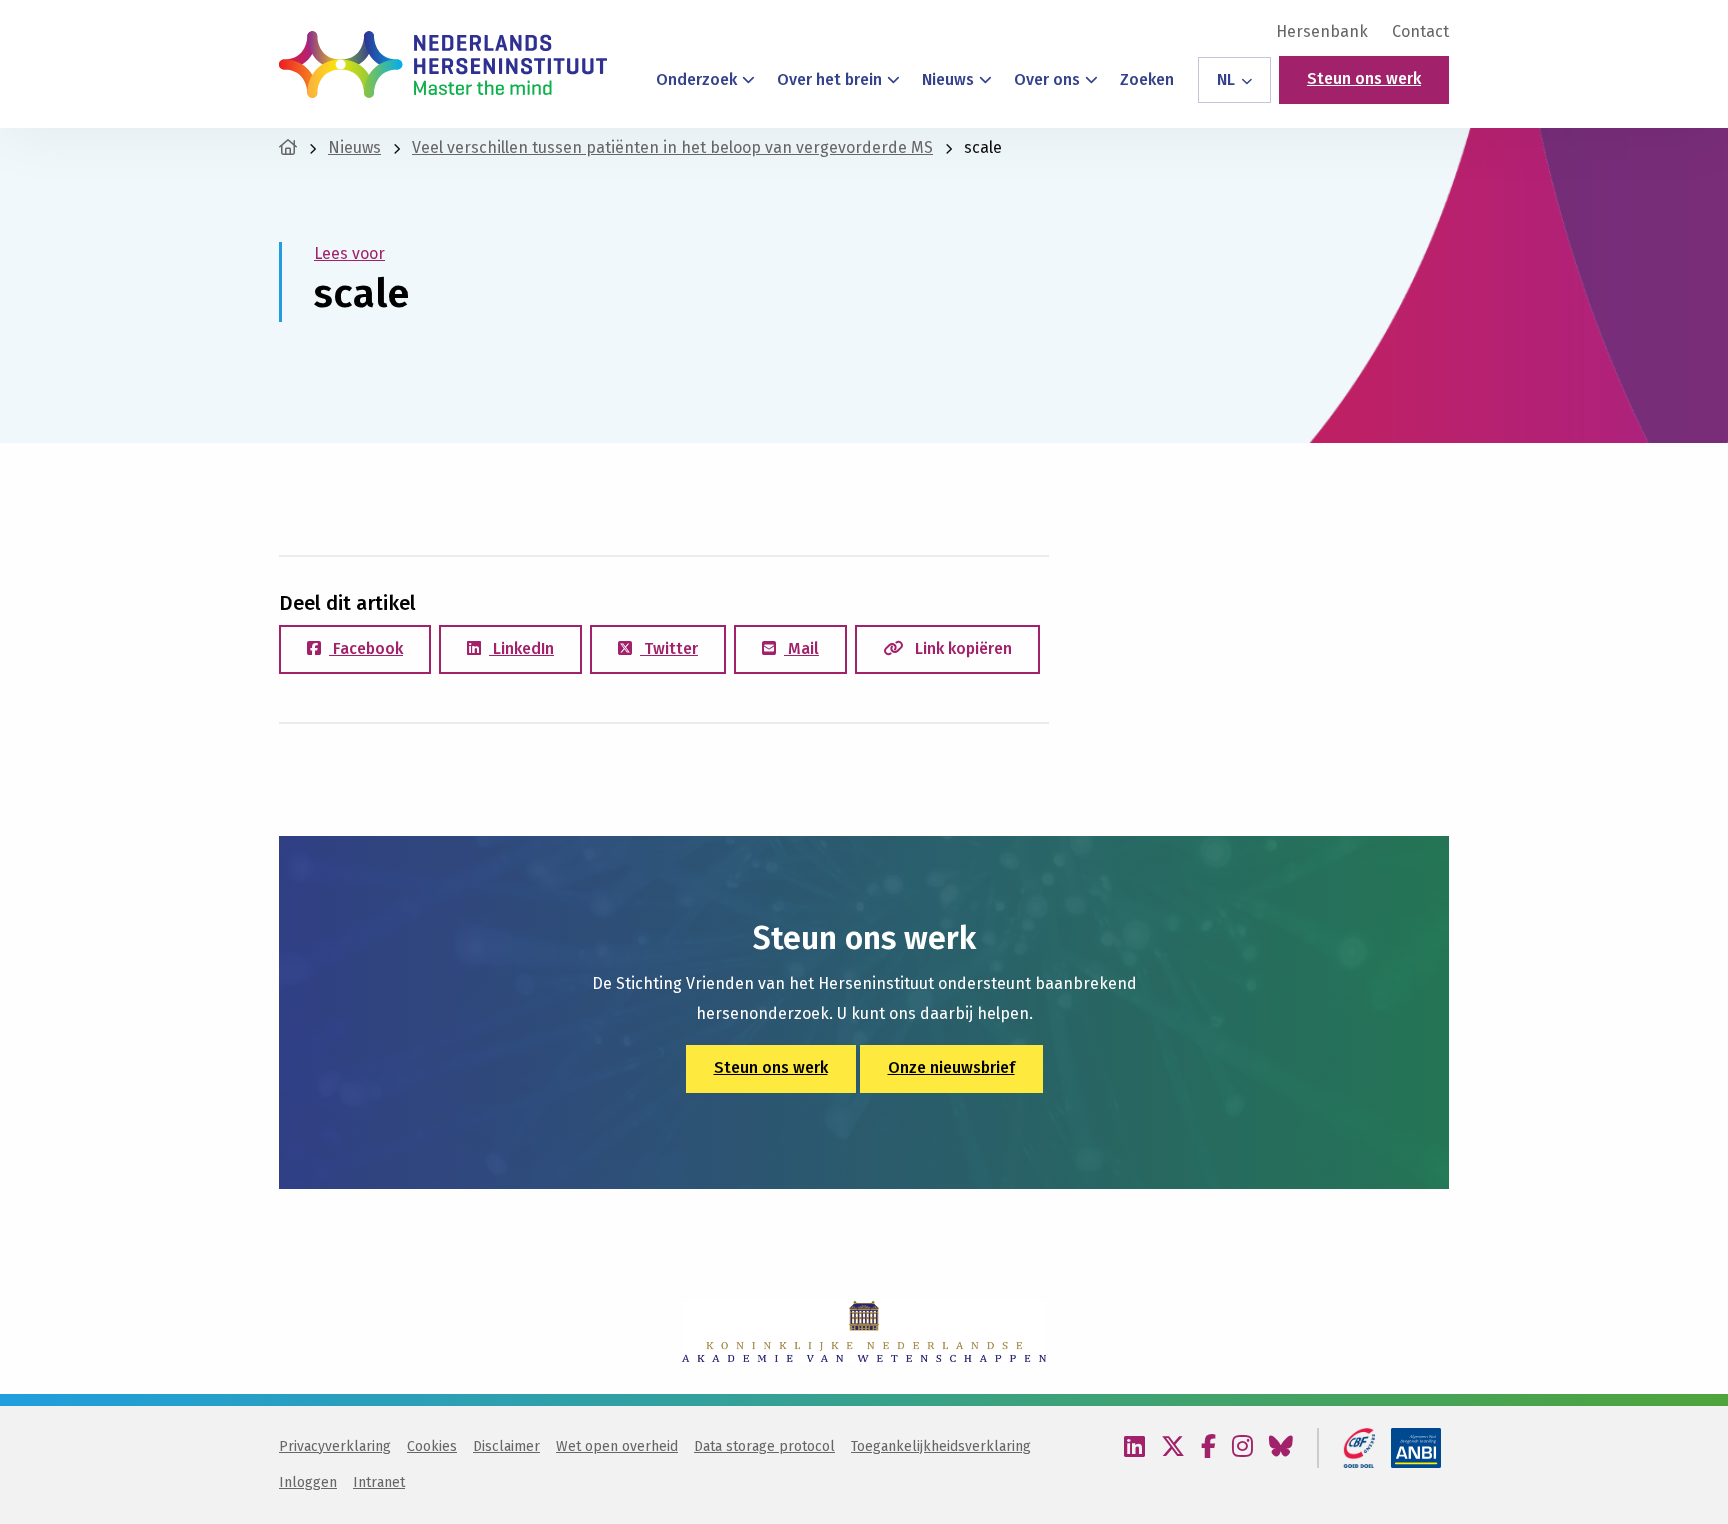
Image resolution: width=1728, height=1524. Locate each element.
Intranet (379, 1482)
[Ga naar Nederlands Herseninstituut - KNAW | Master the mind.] (288, 147)
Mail (801, 648)
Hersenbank (1322, 32)
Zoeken (1147, 79)
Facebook (366, 648)
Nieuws (948, 79)
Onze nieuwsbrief (951, 1067)
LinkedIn (521, 648)
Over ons (1047, 79)
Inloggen (308, 1482)
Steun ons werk (1364, 78)
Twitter (669, 648)
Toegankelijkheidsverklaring (941, 1446)
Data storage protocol (764, 1446)
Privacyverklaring (335, 1446)
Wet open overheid (617, 1446)
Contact (1420, 32)
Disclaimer (506, 1446)
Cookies (432, 1446)
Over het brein (829, 79)
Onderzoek (696, 79)
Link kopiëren (961, 648)
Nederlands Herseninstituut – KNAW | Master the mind (443, 64)
